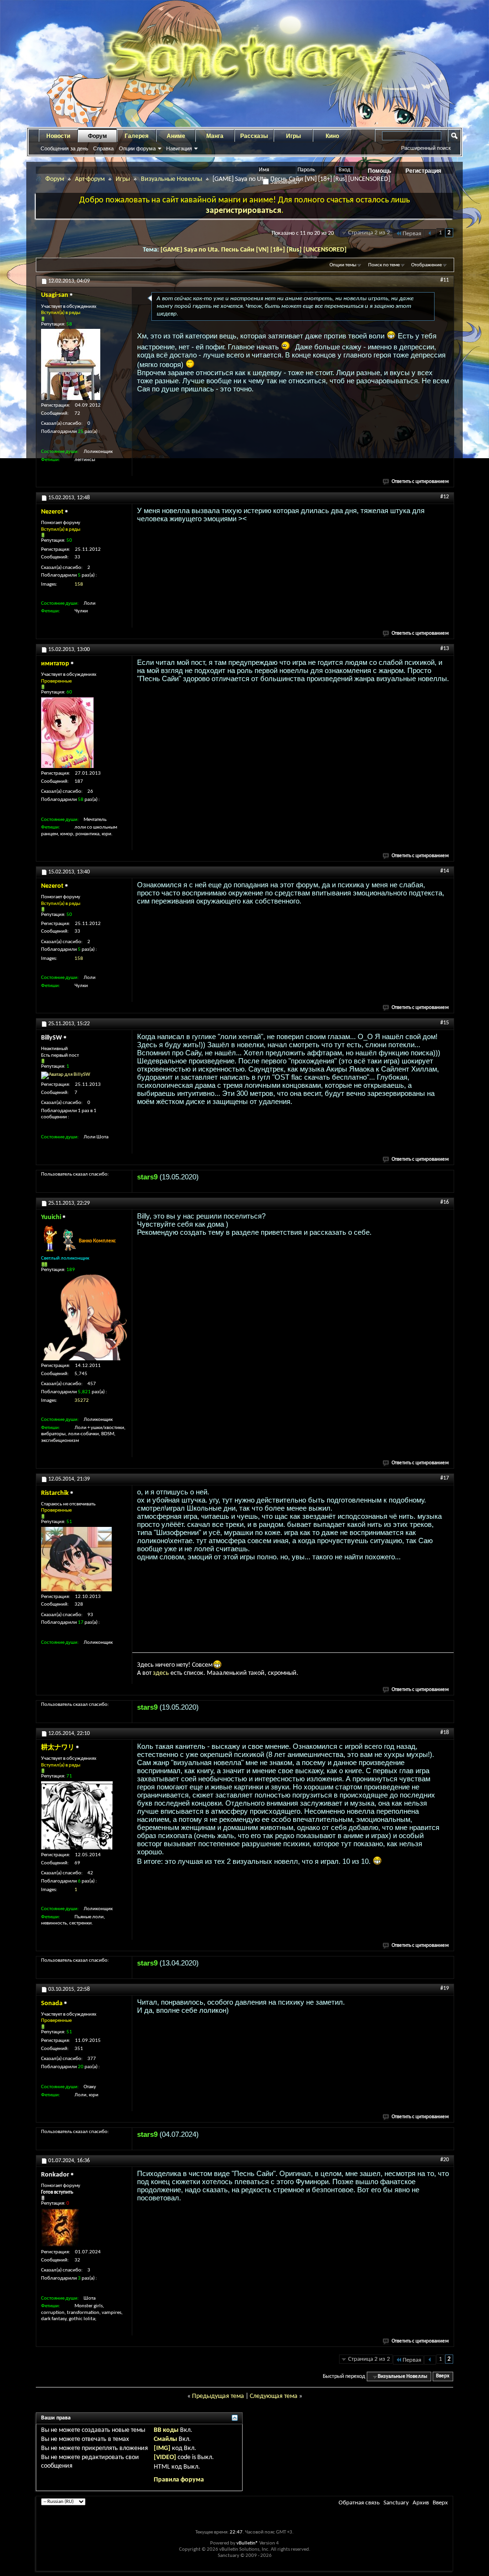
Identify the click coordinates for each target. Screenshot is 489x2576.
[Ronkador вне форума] (60, 2228)
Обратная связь (359, 2503)
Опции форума (137, 148)
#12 (445, 497)
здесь (161, 1673)
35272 (82, 1401)
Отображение (426, 265)
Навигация (179, 148)
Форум (97, 136)
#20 (445, 2160)
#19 (445, 1988)
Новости (58, 136)
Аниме (176, 136)
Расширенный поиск (426, 148)
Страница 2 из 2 (369, 233)
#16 (445, 1202)
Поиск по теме (384, 265)
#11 (445, 280)
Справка (103, 148)
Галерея (137, 136)
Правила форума (179, 2480)
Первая (412, 234)
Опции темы (343, 265)
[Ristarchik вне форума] (76, 1559)
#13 (445, 649)
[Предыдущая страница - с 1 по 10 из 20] (430, 234)
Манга (215, 136)
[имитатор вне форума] (67, 733)
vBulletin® (247, 2543)
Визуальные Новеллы (171, 179)
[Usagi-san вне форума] (71, 364)
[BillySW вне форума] (66, 1075)
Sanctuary (396, 2503)
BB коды (166, 2430)
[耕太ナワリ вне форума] (77, 1815)
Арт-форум (90, 179)
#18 (445, 1733)
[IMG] (162, 2448)
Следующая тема (274, 2396)
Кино (332, 136)
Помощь (379, 171)
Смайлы (165, 2439)
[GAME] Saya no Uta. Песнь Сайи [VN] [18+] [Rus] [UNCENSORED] (254, 250)
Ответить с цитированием (420, 482)
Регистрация (423, 171)
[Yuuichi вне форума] (84, 1317)
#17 (445, 1478)
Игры (293, 136)
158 (79, 584)
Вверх (443, 2377)
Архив (421, 2503)
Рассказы (254, 136)
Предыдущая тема (218, 2396)
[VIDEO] (165, 2457)
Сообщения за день (64, 148)
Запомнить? (284, 182)
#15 (445, 1023)
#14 (445, 871)
